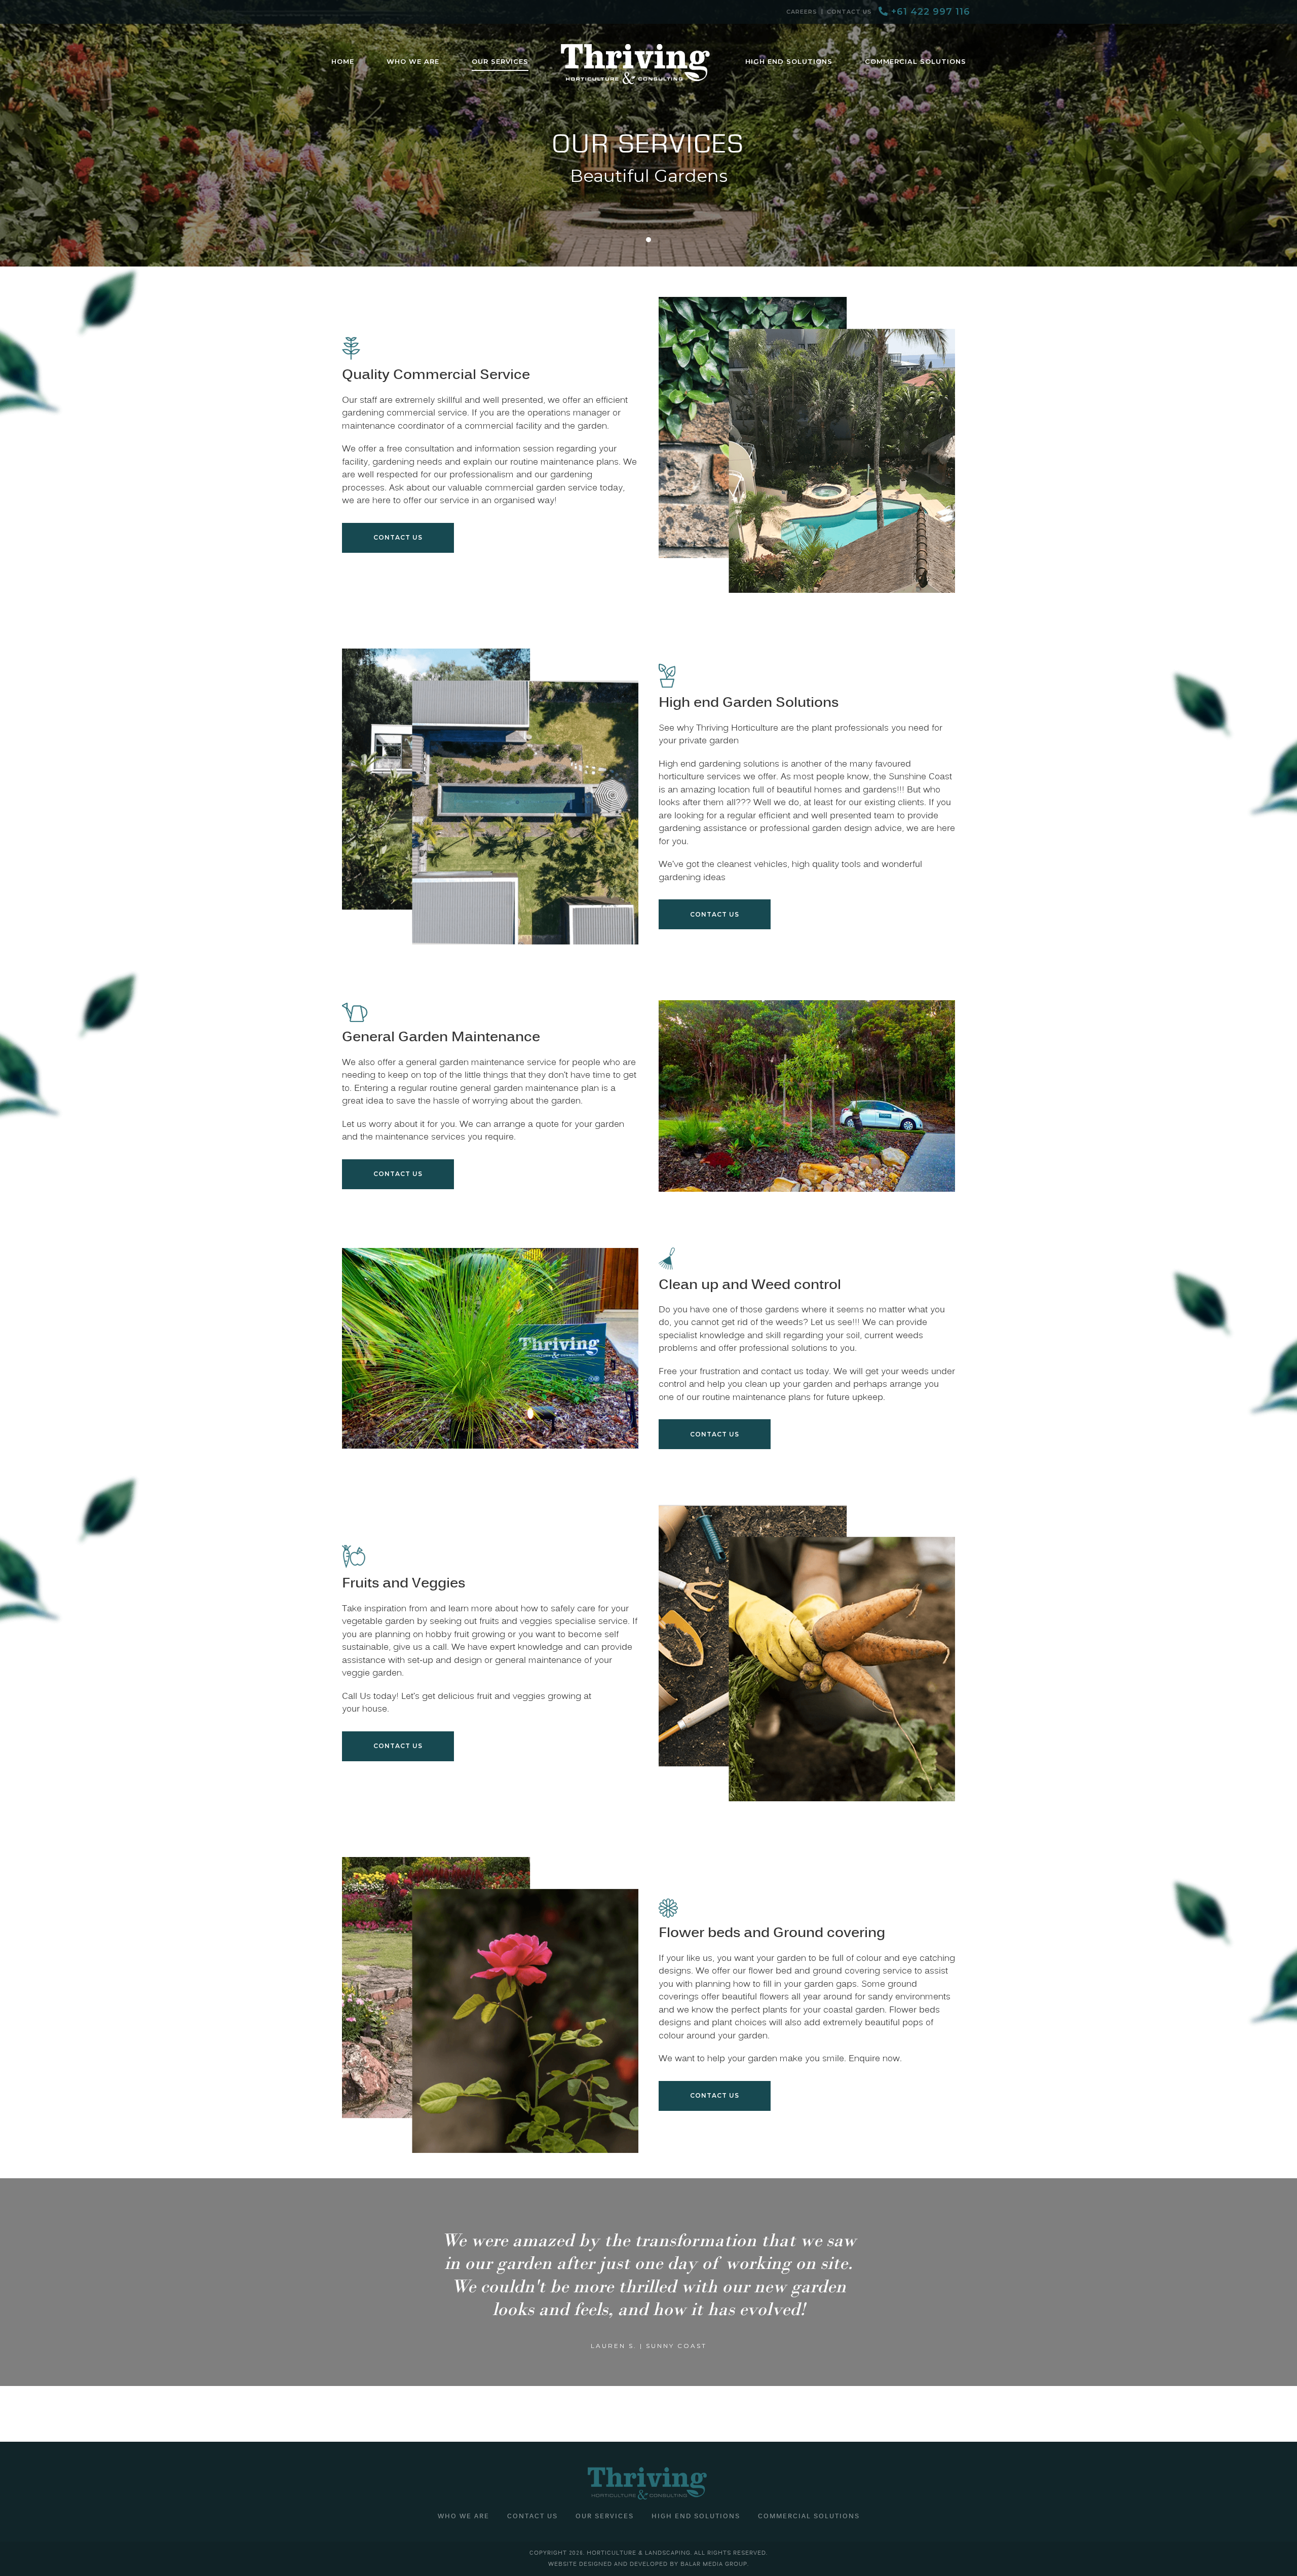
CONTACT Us (715, 914)
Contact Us (849, 12)
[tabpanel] (648, 133)
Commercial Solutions (809, 2517)
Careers (802, 12)
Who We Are (464, 2517)
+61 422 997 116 (929, 12)
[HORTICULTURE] (637, 64)
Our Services (605, 2517)
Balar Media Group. (715, 2564)
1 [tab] (648, 240)
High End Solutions (696, 2517)
